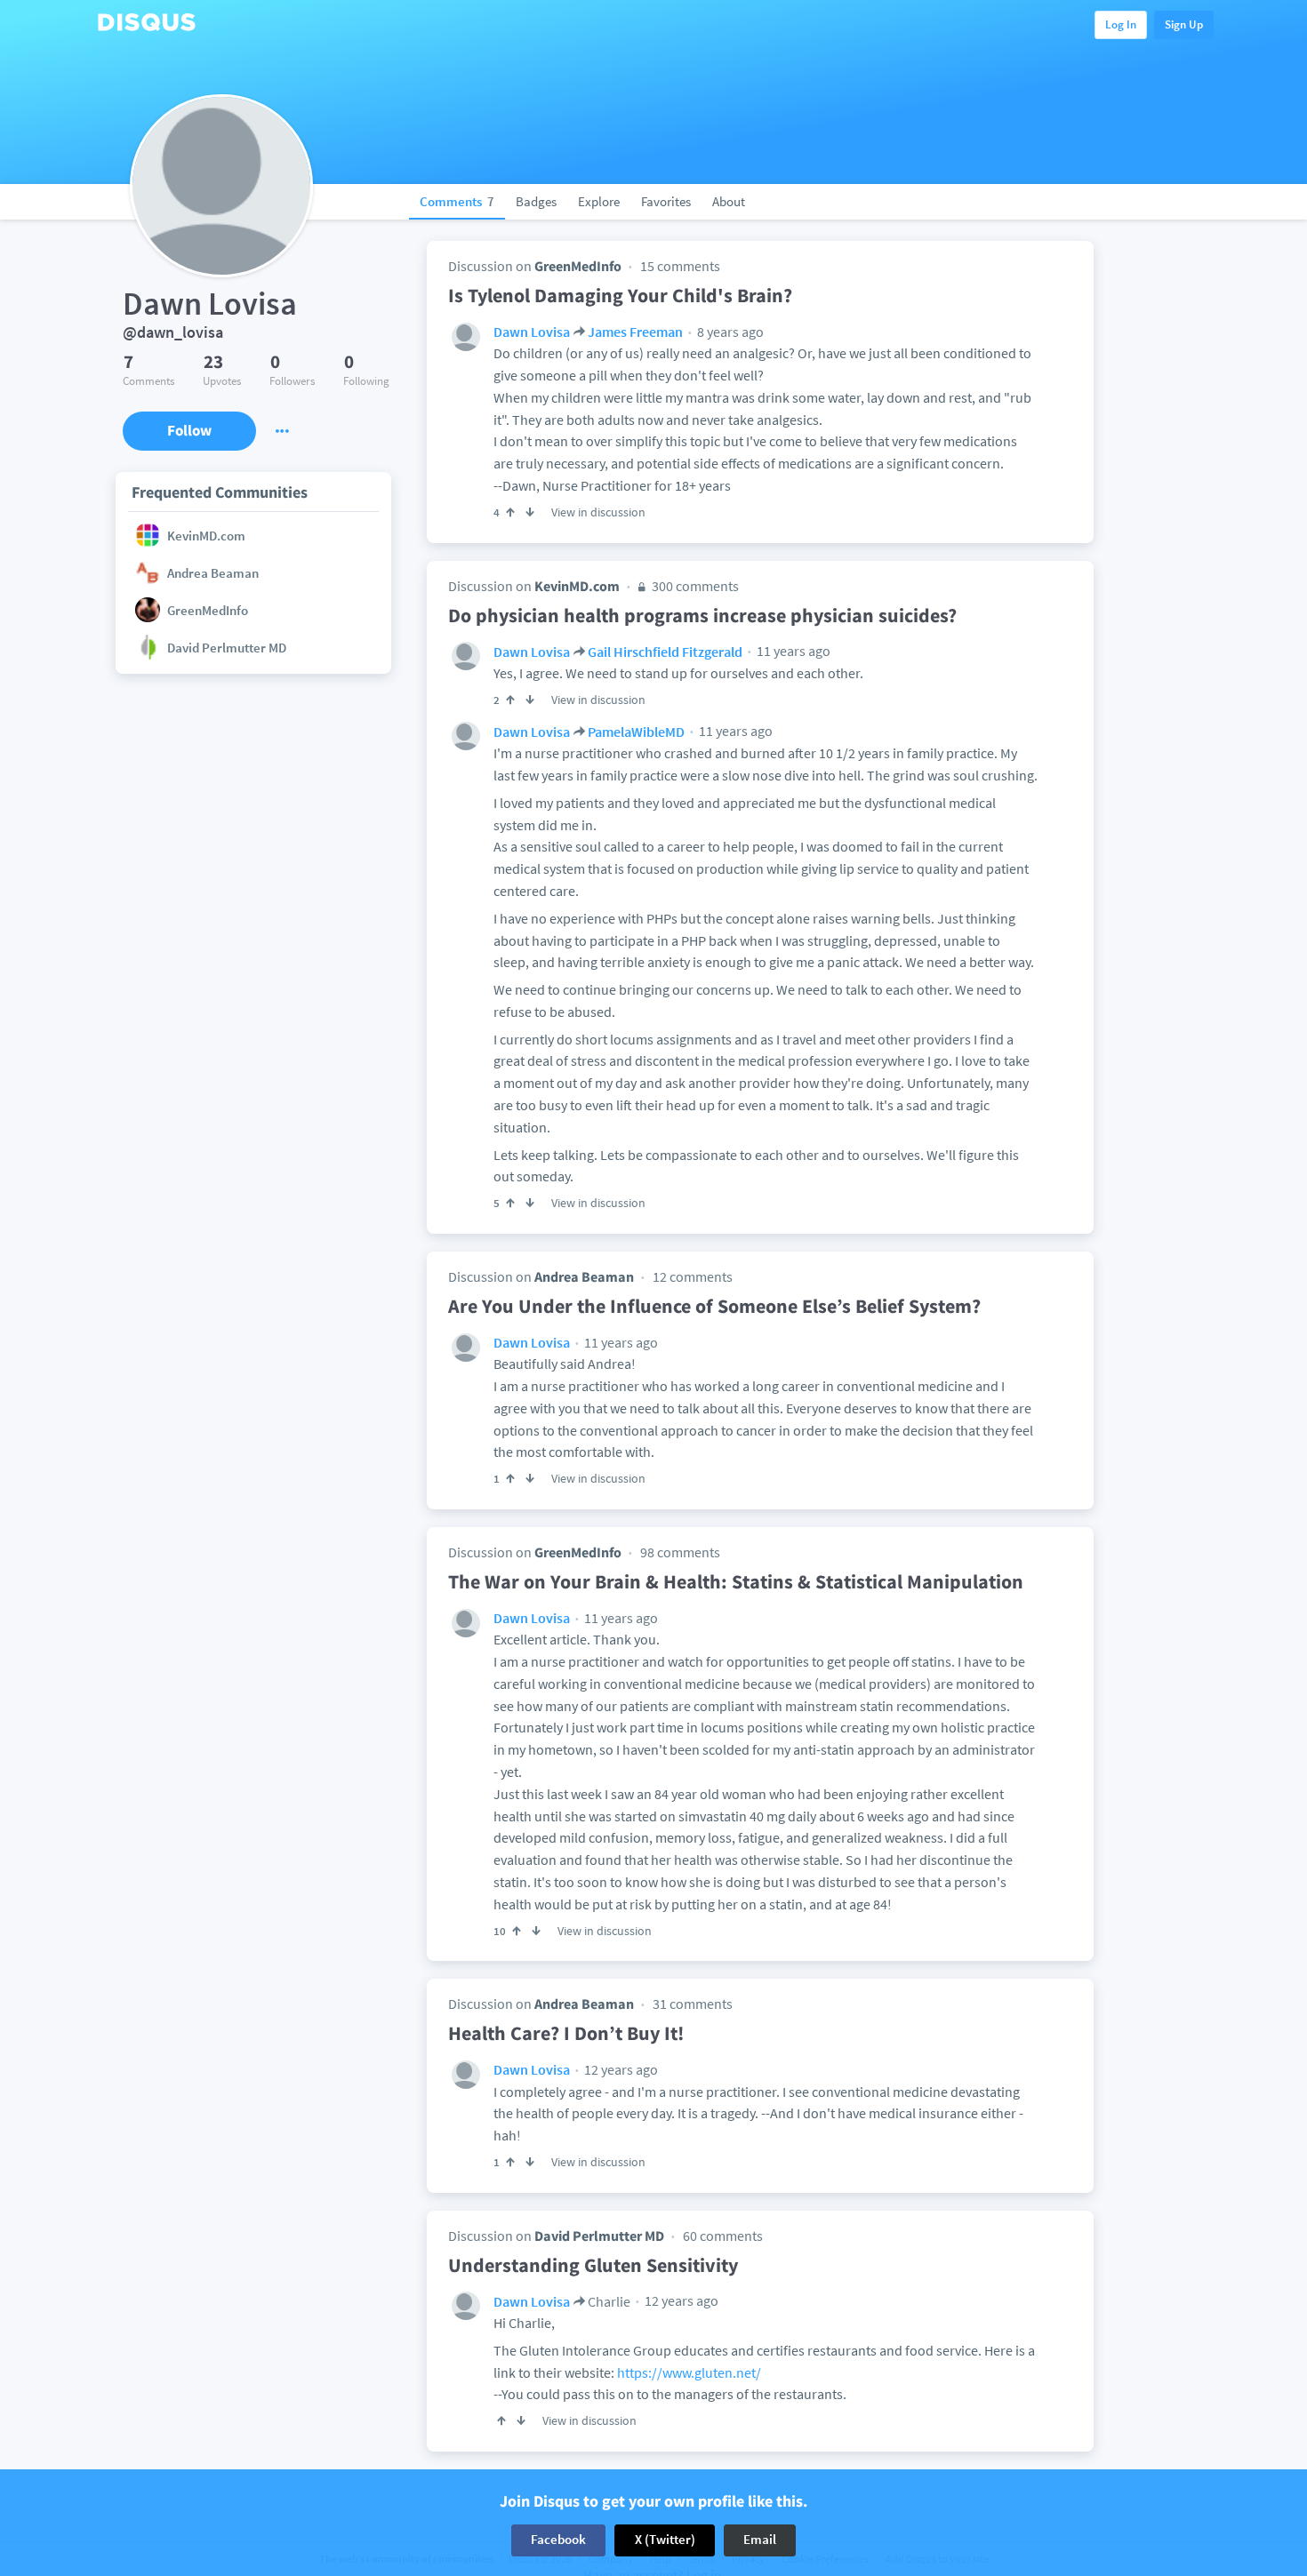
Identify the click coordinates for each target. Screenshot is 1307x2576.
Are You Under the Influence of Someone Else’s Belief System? (714, 1306)
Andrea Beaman (584, 1276)
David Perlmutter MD (599, 2236)
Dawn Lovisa (532, 332)
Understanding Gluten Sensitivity (593, 2265)
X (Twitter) (665, 2540)
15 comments (680, 266)
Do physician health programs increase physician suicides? (702, 615)
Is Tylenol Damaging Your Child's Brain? (620, 295)
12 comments (693, 1276)
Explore (599, 201)
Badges (536, 201)
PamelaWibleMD (636, 732)
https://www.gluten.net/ (689, 2372)
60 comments (723, 2236)
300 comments (694, 586)
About (729, 201)
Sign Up (1184, 24)
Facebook (558, 2540)
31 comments (693, 2004)
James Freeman (635, 332)
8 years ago (729, 332)
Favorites (666, 201)
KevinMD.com (577, 586)
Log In (1121, 24)
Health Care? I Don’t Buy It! (566, 2033)
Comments (457, 201)
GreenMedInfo (578, 266)
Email (760, 2540)
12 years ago (620, 2069)
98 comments (680, 1552)
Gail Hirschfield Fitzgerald (665, 652)
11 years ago (792, 651)
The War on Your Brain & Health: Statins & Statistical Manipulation (736, 1581)
